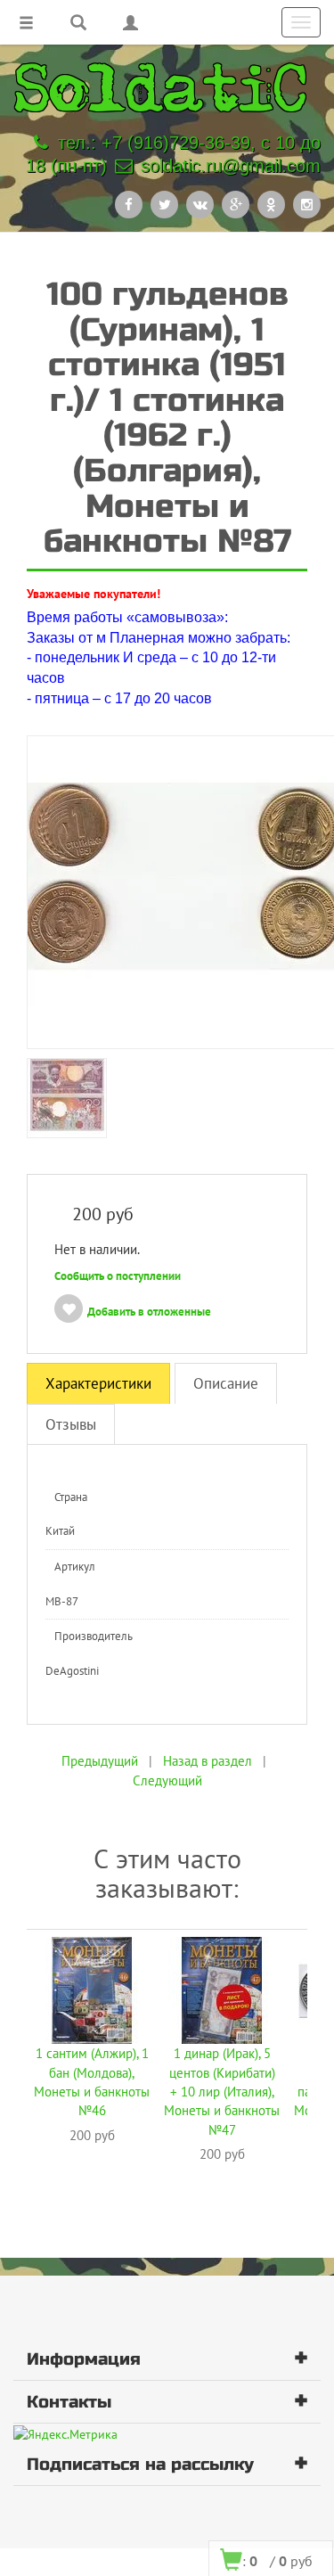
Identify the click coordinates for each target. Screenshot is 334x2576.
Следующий (167, 1780)
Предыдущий (100, 1761)
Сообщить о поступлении (118, 1276)
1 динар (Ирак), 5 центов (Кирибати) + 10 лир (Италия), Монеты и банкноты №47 (222, 2092)
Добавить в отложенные (149, 1312)
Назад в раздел (208, 1761)
